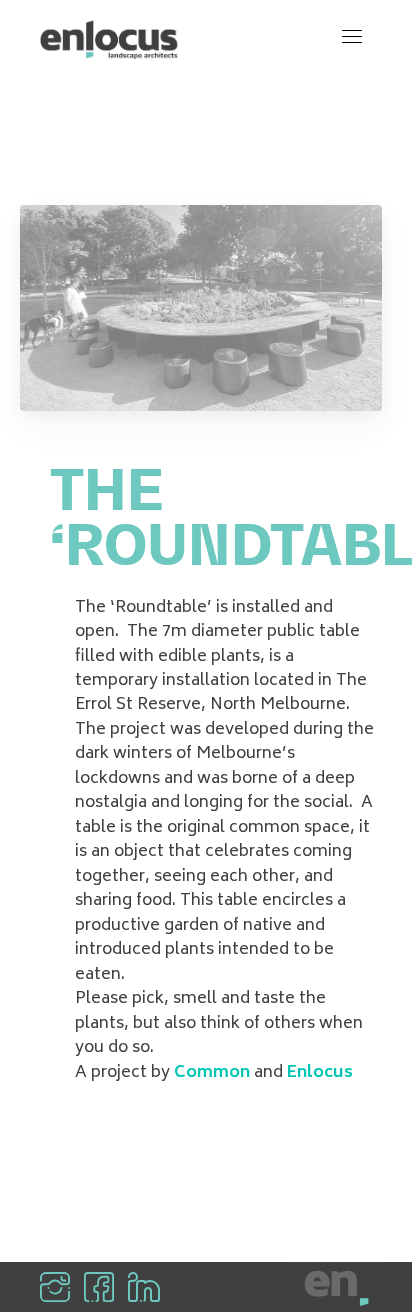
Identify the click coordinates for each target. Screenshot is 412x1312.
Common (212, 1073)
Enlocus (320, 1073)
